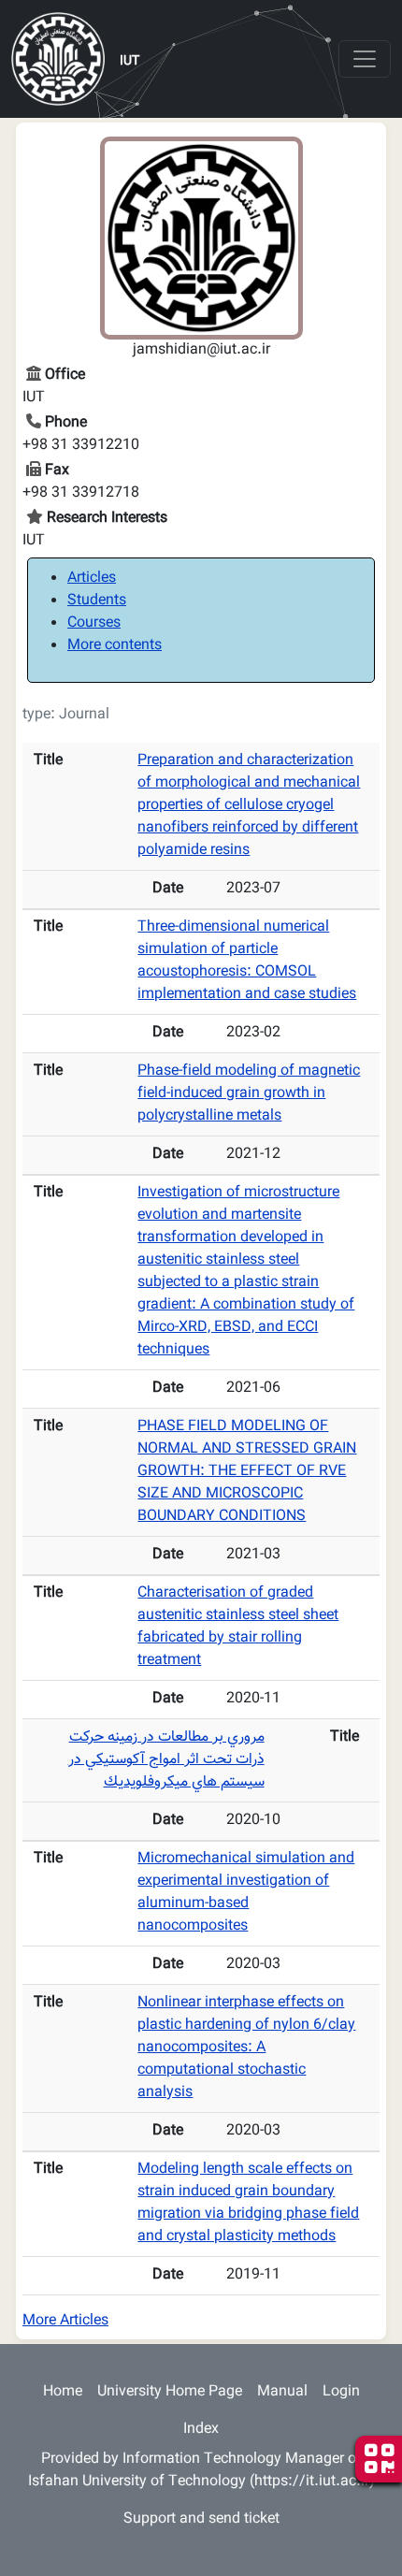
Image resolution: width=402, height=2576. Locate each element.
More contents (115, 646)
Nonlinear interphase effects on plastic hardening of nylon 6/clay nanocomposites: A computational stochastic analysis (246, 2048)
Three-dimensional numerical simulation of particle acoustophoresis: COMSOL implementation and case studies (247, 961)
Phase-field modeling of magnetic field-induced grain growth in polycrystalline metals (249, 1094)
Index (201, 2430)
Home (63, 2392)
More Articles (65, 2321)
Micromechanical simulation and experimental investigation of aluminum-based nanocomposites (246, 1893)
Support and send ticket (201, 2519)
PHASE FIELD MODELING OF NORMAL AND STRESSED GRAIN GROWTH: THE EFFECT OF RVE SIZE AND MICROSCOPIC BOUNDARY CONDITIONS (247, 1472)
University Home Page (170, 2392)
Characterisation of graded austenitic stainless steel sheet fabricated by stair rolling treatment (238, 1627)
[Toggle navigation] (365, 59)
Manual (282, 2392)
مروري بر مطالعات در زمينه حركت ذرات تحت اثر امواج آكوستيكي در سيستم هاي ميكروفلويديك (166, 1760)
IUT (129, 62)
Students (97, 601)
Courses (94, 623)
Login (341, 2392)
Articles (92, 579)
